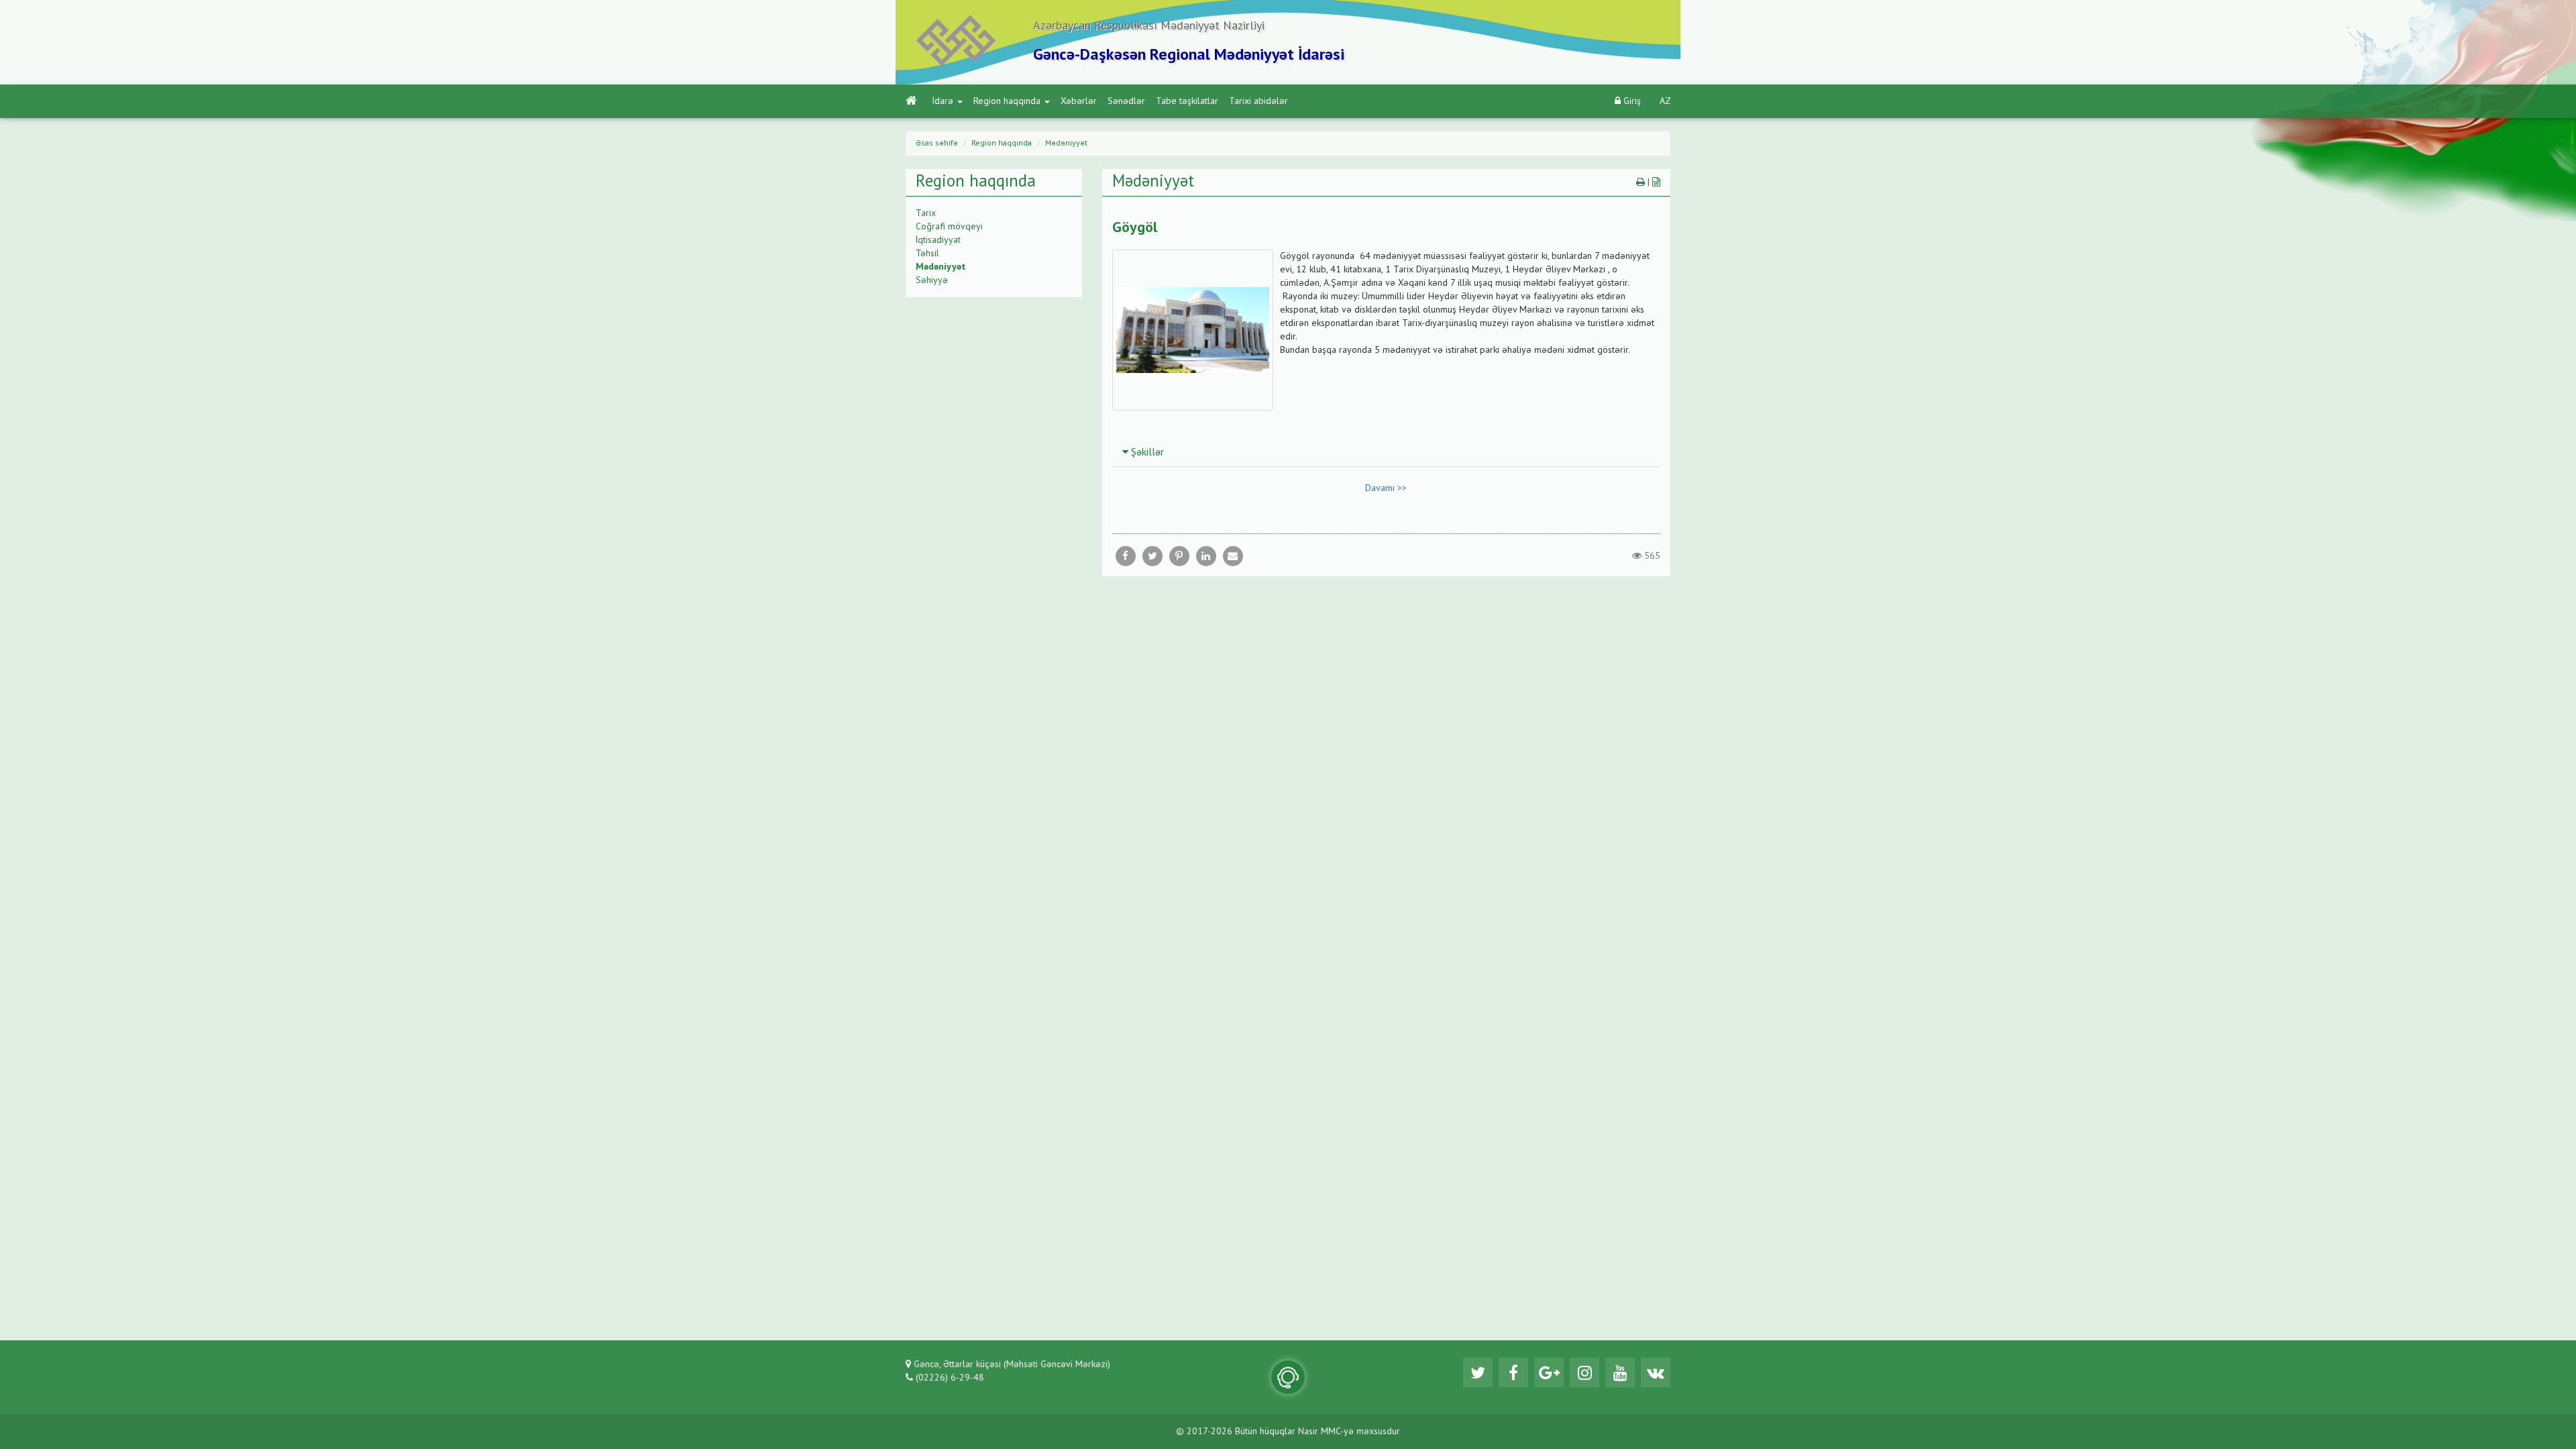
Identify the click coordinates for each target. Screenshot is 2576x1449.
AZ (1665, 101)
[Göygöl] (1233, 556)
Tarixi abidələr (1258, 101)
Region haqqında (1007, 101)
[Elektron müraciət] (1288, 1377)
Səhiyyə (932, 280)
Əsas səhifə (937, 144)
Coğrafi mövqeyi (949, 227)
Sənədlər (1126, 101)
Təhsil (927, 254)
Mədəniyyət (1066, 144)
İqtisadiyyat (938, 240)
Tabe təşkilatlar (1187, 101)
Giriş (1631, 101)
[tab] (1387, 452)
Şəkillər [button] (1146, 453)
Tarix (926, 213)
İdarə (943, 101)
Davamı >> (1386, 488)
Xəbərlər (1079, 101)
